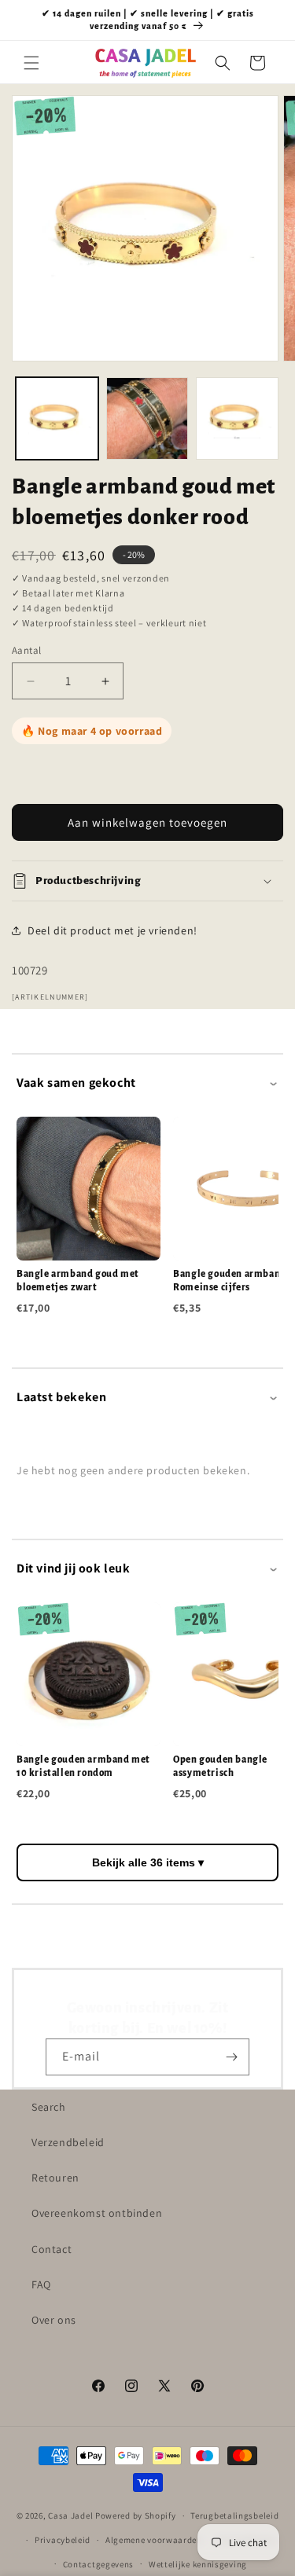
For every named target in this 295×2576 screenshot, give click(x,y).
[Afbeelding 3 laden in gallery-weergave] (237, 418)
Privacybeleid (63, 2540)
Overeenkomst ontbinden (97, 2213)
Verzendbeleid (68, 2142)
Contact (52, 2249)
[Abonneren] (231, 2057)
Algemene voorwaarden (154, 2540)
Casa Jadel (70, 2515)
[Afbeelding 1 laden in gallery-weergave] (57, 418)
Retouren (55, 2178)
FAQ (41, 2284)
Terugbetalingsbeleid (234, 2515)
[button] (31, 63)
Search (49, 2107)
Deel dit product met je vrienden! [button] (112, 930)
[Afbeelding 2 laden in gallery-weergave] (147, 418)
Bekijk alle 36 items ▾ (148, 1862)
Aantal (26, 650)
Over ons (54, 2320)
